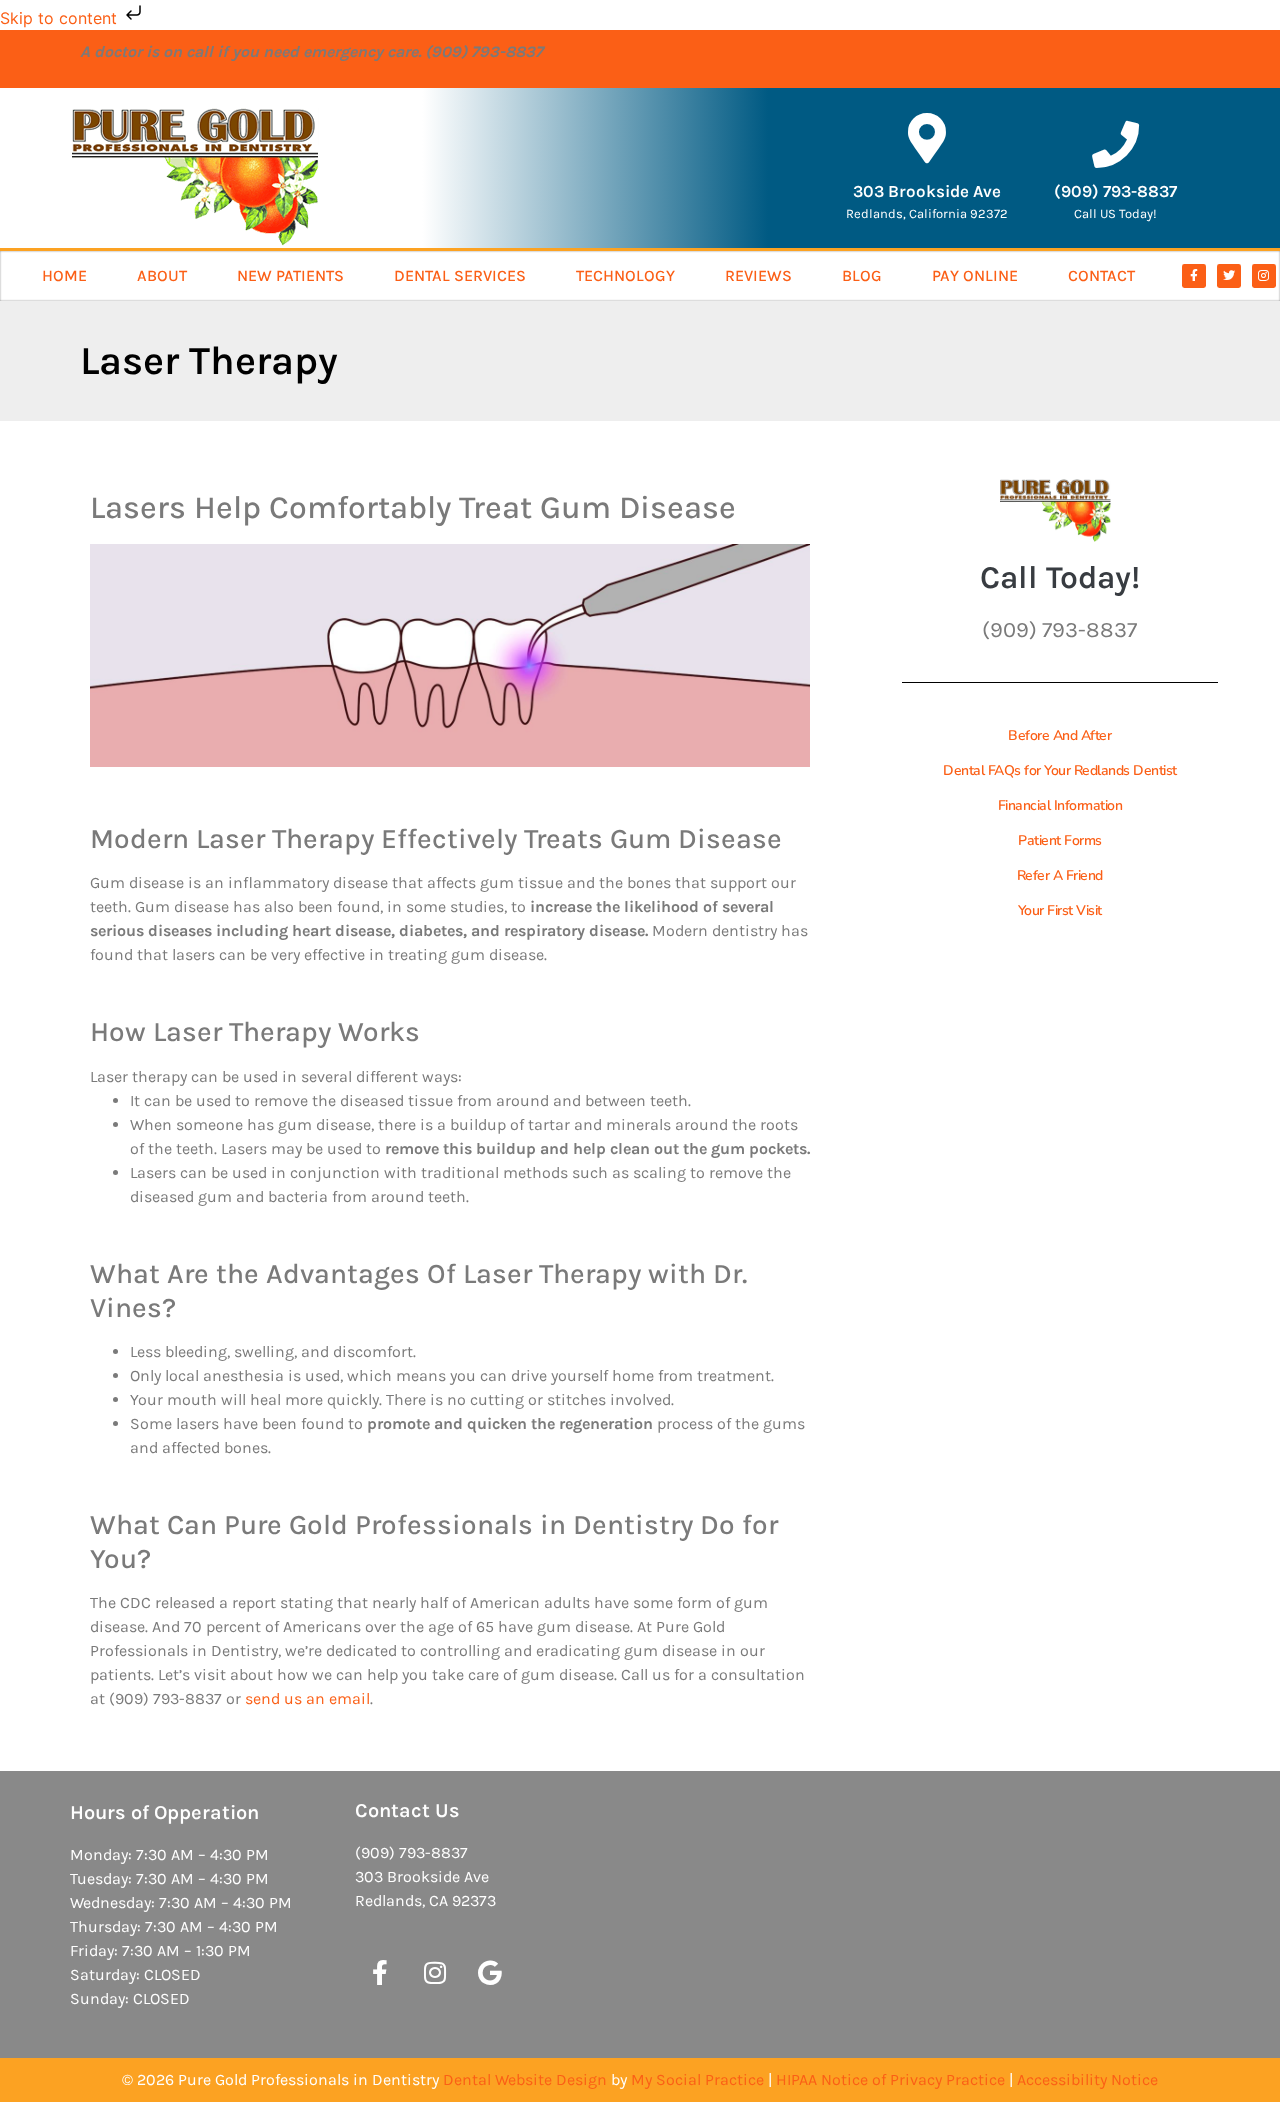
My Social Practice (697, 2079)
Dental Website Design (525, 2079)
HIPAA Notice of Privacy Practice (890, 2079)
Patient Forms (1060, 840)
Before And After (1059, 735)
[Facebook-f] (1194, 276)
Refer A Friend (1060, 875)
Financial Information (1060, 805)
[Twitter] (1229, 276)
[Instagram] (1264, 276)
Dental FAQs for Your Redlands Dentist (1060, 770)
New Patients (290, 275)
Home (64, 275)
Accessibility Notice (1087, 2079)
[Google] (490, 1973)
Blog (862, 275)
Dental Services (460, 275)
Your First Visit (1060, 910)
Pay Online (975, 275)
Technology (625, 275)
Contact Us (407, 1810)
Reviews (758, 275)
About (162, 275)
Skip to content (61, 18)
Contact (1101, 275)
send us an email (307, 1698)
